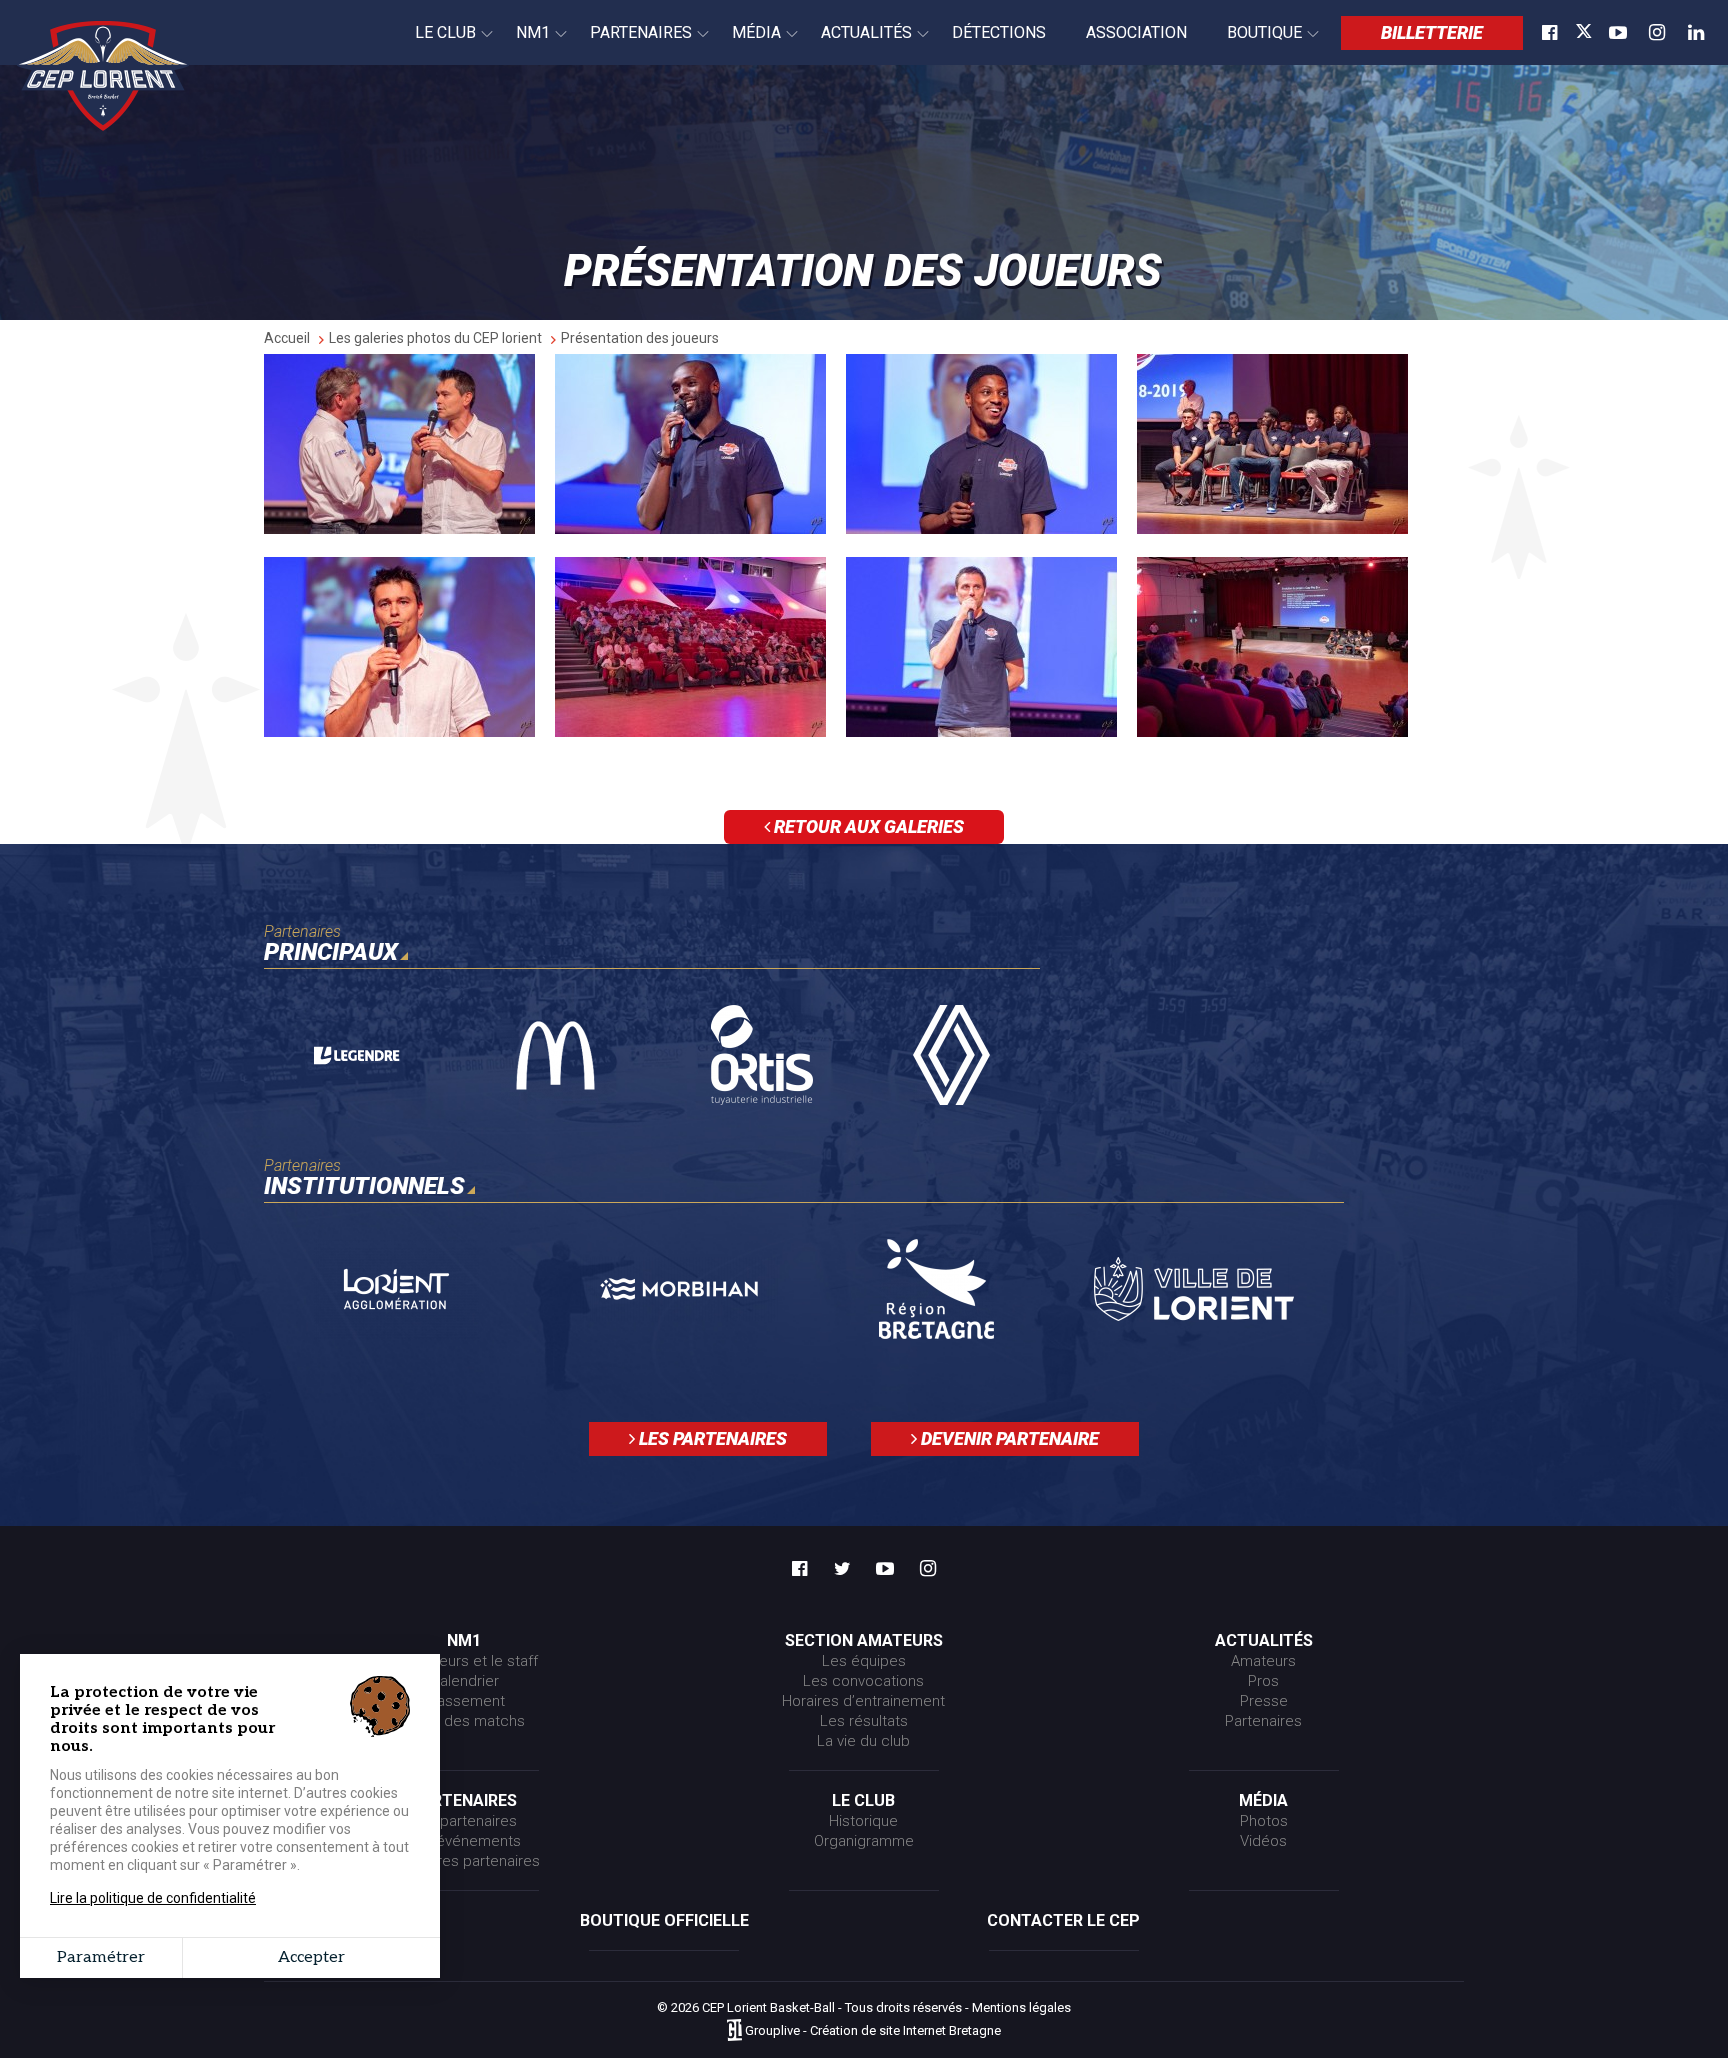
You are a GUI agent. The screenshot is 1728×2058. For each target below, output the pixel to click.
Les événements (464, 1841)
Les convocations (863, 1681)
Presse (1264, 1701)
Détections (999, 32)
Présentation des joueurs (640, 338)
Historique (863, 1821)
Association (1136, 32)
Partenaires (631, 44)
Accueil (287, 338)
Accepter (311, 1957)
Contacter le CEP (1063, 1920)
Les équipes (864, 1661)
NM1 (523, 44)
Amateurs (1263, 1661)
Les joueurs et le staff (464, 1661)
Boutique (1254, 44)
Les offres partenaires (464, 1861)
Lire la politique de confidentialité (153, 1898)
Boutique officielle (664, 1920)
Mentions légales (1021, 2007)
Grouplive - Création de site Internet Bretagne (873, 2031)
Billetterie (1432, 32)
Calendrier (464, 1681)
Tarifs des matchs (464, 1721)
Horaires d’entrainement (863, 1701)
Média (746, 44)
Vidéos (1263, 1841)
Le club (435, 44)
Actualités (856, 44)
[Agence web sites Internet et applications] (734, 2031)
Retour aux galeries (867, 826)
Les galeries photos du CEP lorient (435, 338)
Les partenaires (711, 1438)
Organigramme (864, 1841)
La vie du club (863, 1741)
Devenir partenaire (1008, 1438)
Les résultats (864, 1721)
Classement (464, 1701)
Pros (1263, 1681)
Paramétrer (101, 1957)
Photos (1264, 1821)
